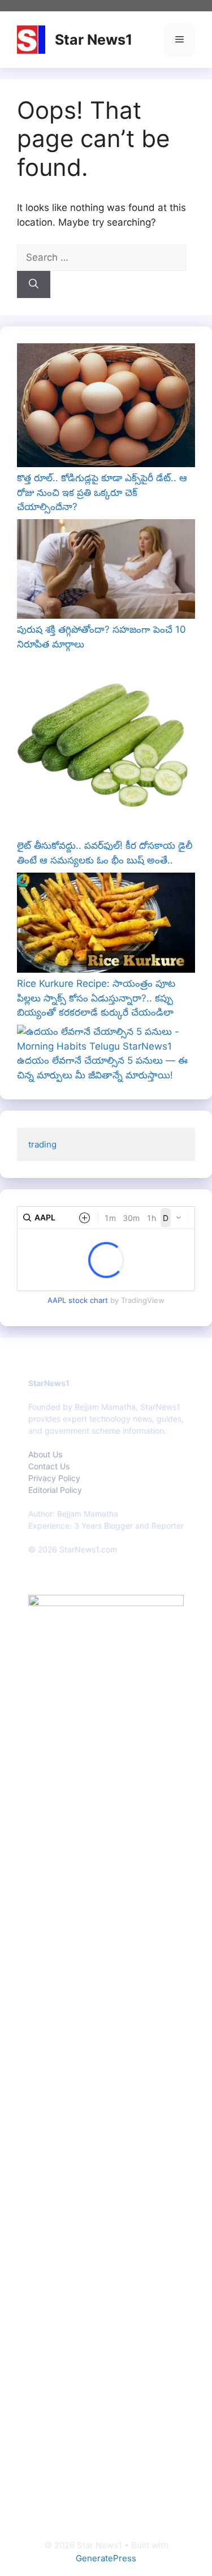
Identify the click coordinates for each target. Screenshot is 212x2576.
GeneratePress (106, 2558)
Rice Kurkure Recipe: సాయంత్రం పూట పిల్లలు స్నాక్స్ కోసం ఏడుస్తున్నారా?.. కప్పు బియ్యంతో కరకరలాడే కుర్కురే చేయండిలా (96, 998)
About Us (45, 1454)
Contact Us (49, 1466)
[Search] (34, 284)
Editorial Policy (55, 1490)
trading (42, 1144)
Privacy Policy (54, 1478)
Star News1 (94, 40)
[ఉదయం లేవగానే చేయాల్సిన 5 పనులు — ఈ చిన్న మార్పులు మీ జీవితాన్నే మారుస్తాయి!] (106, 1039)
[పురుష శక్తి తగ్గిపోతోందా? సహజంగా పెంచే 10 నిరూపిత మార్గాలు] (106, 571)
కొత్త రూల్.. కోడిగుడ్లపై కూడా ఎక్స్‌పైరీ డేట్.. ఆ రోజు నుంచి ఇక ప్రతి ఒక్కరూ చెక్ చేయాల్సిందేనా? (102, 492)
